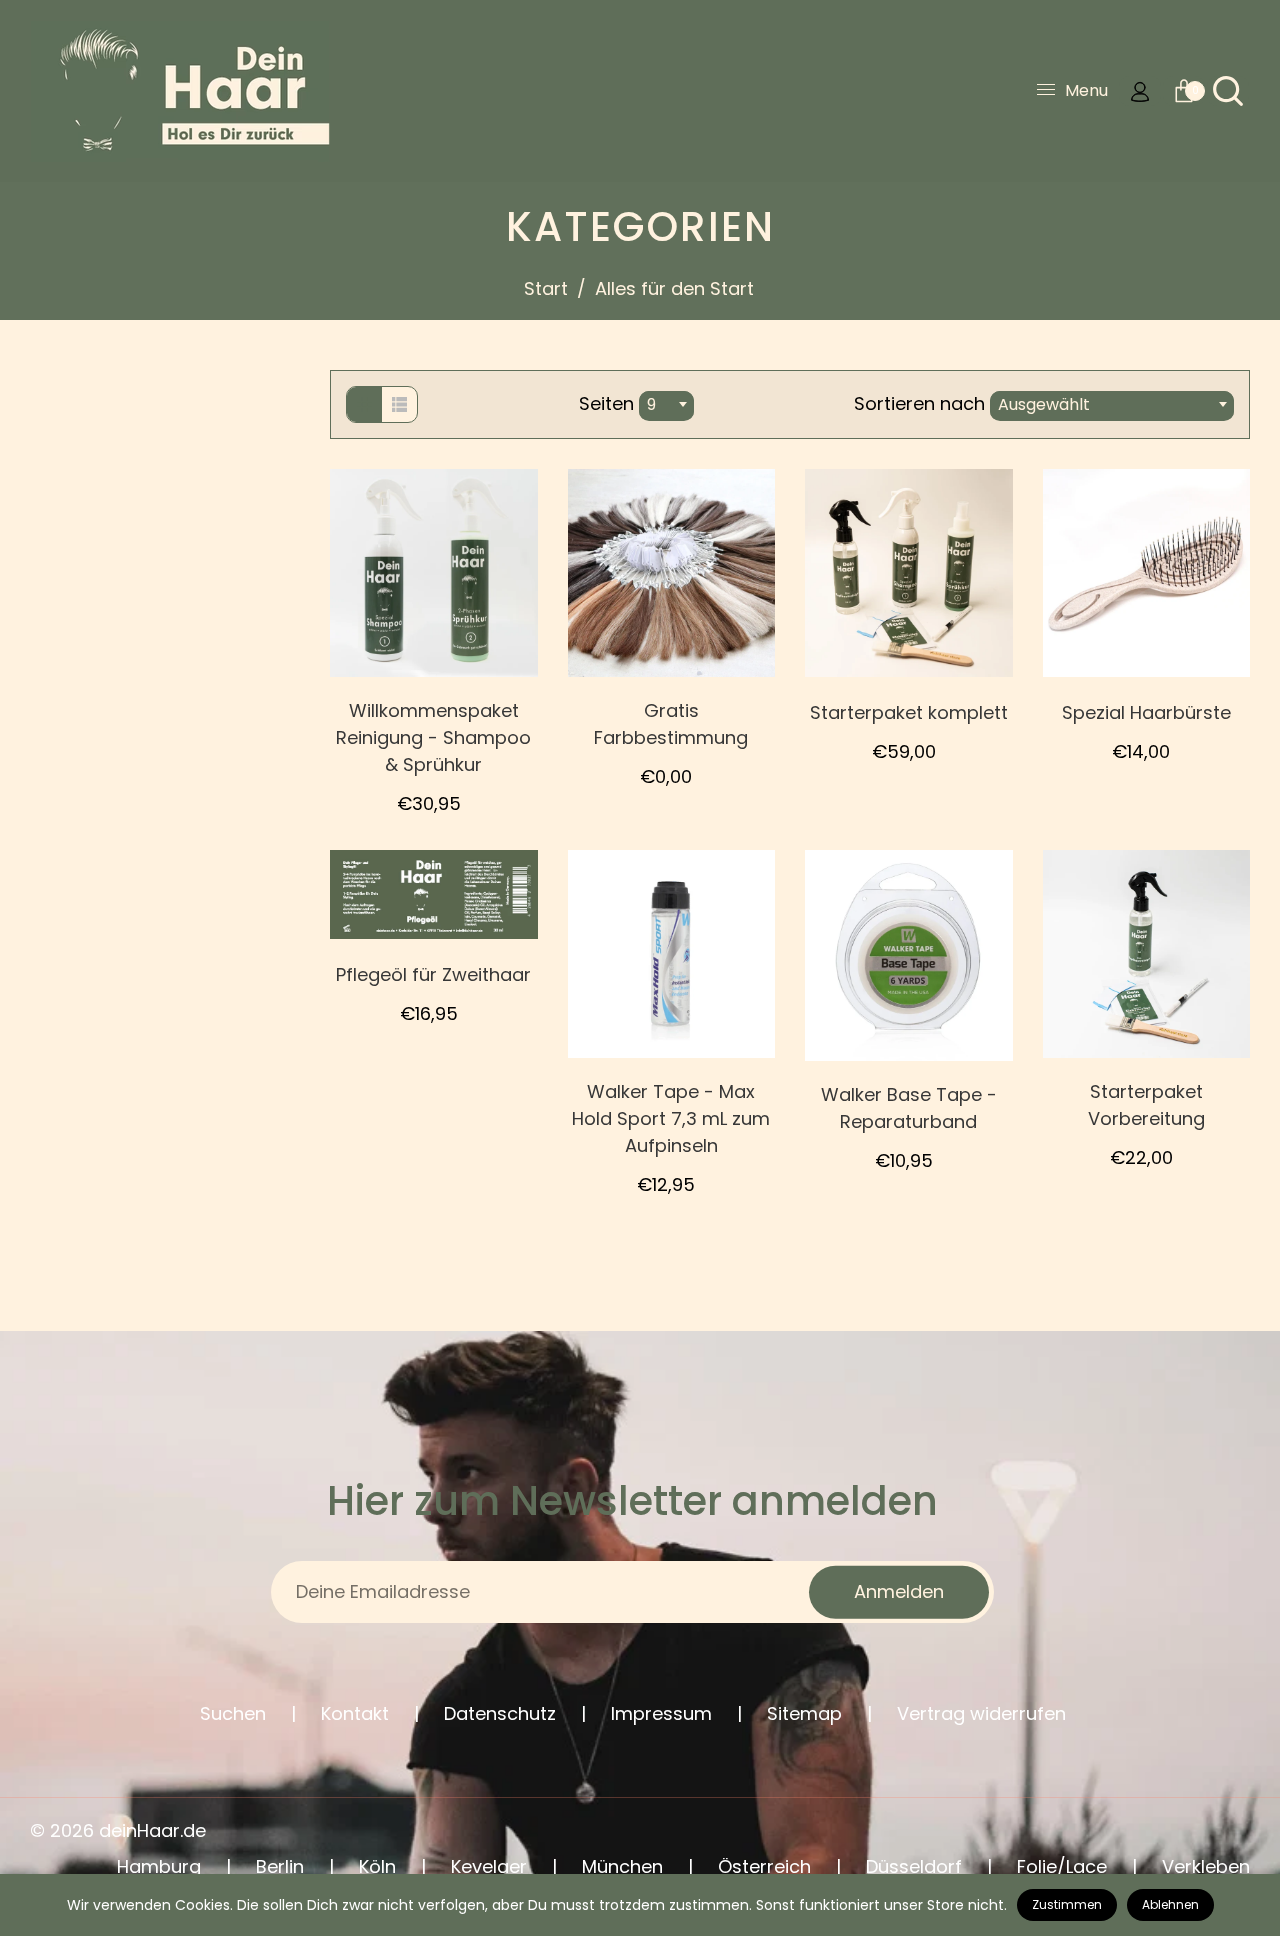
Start (546, 288)
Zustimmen (1067, 1904)
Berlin (280, 1866)
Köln (377, 1866)
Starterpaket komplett (909, 712)
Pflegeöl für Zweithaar (433, 974)
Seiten (606, 403)
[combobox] (666, 406)
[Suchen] (1228, 91)
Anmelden (899, 1591)
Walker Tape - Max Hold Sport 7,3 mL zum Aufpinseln (671, 1118)
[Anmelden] (1140, 91)
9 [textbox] (651, 404)
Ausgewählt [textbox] (1044, 404)
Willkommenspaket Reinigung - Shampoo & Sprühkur (433, 737)
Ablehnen (1170, 1904)
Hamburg (159, 1866)
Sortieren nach (922, 403)
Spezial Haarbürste (1146, 712)
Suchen (233, 1713)
